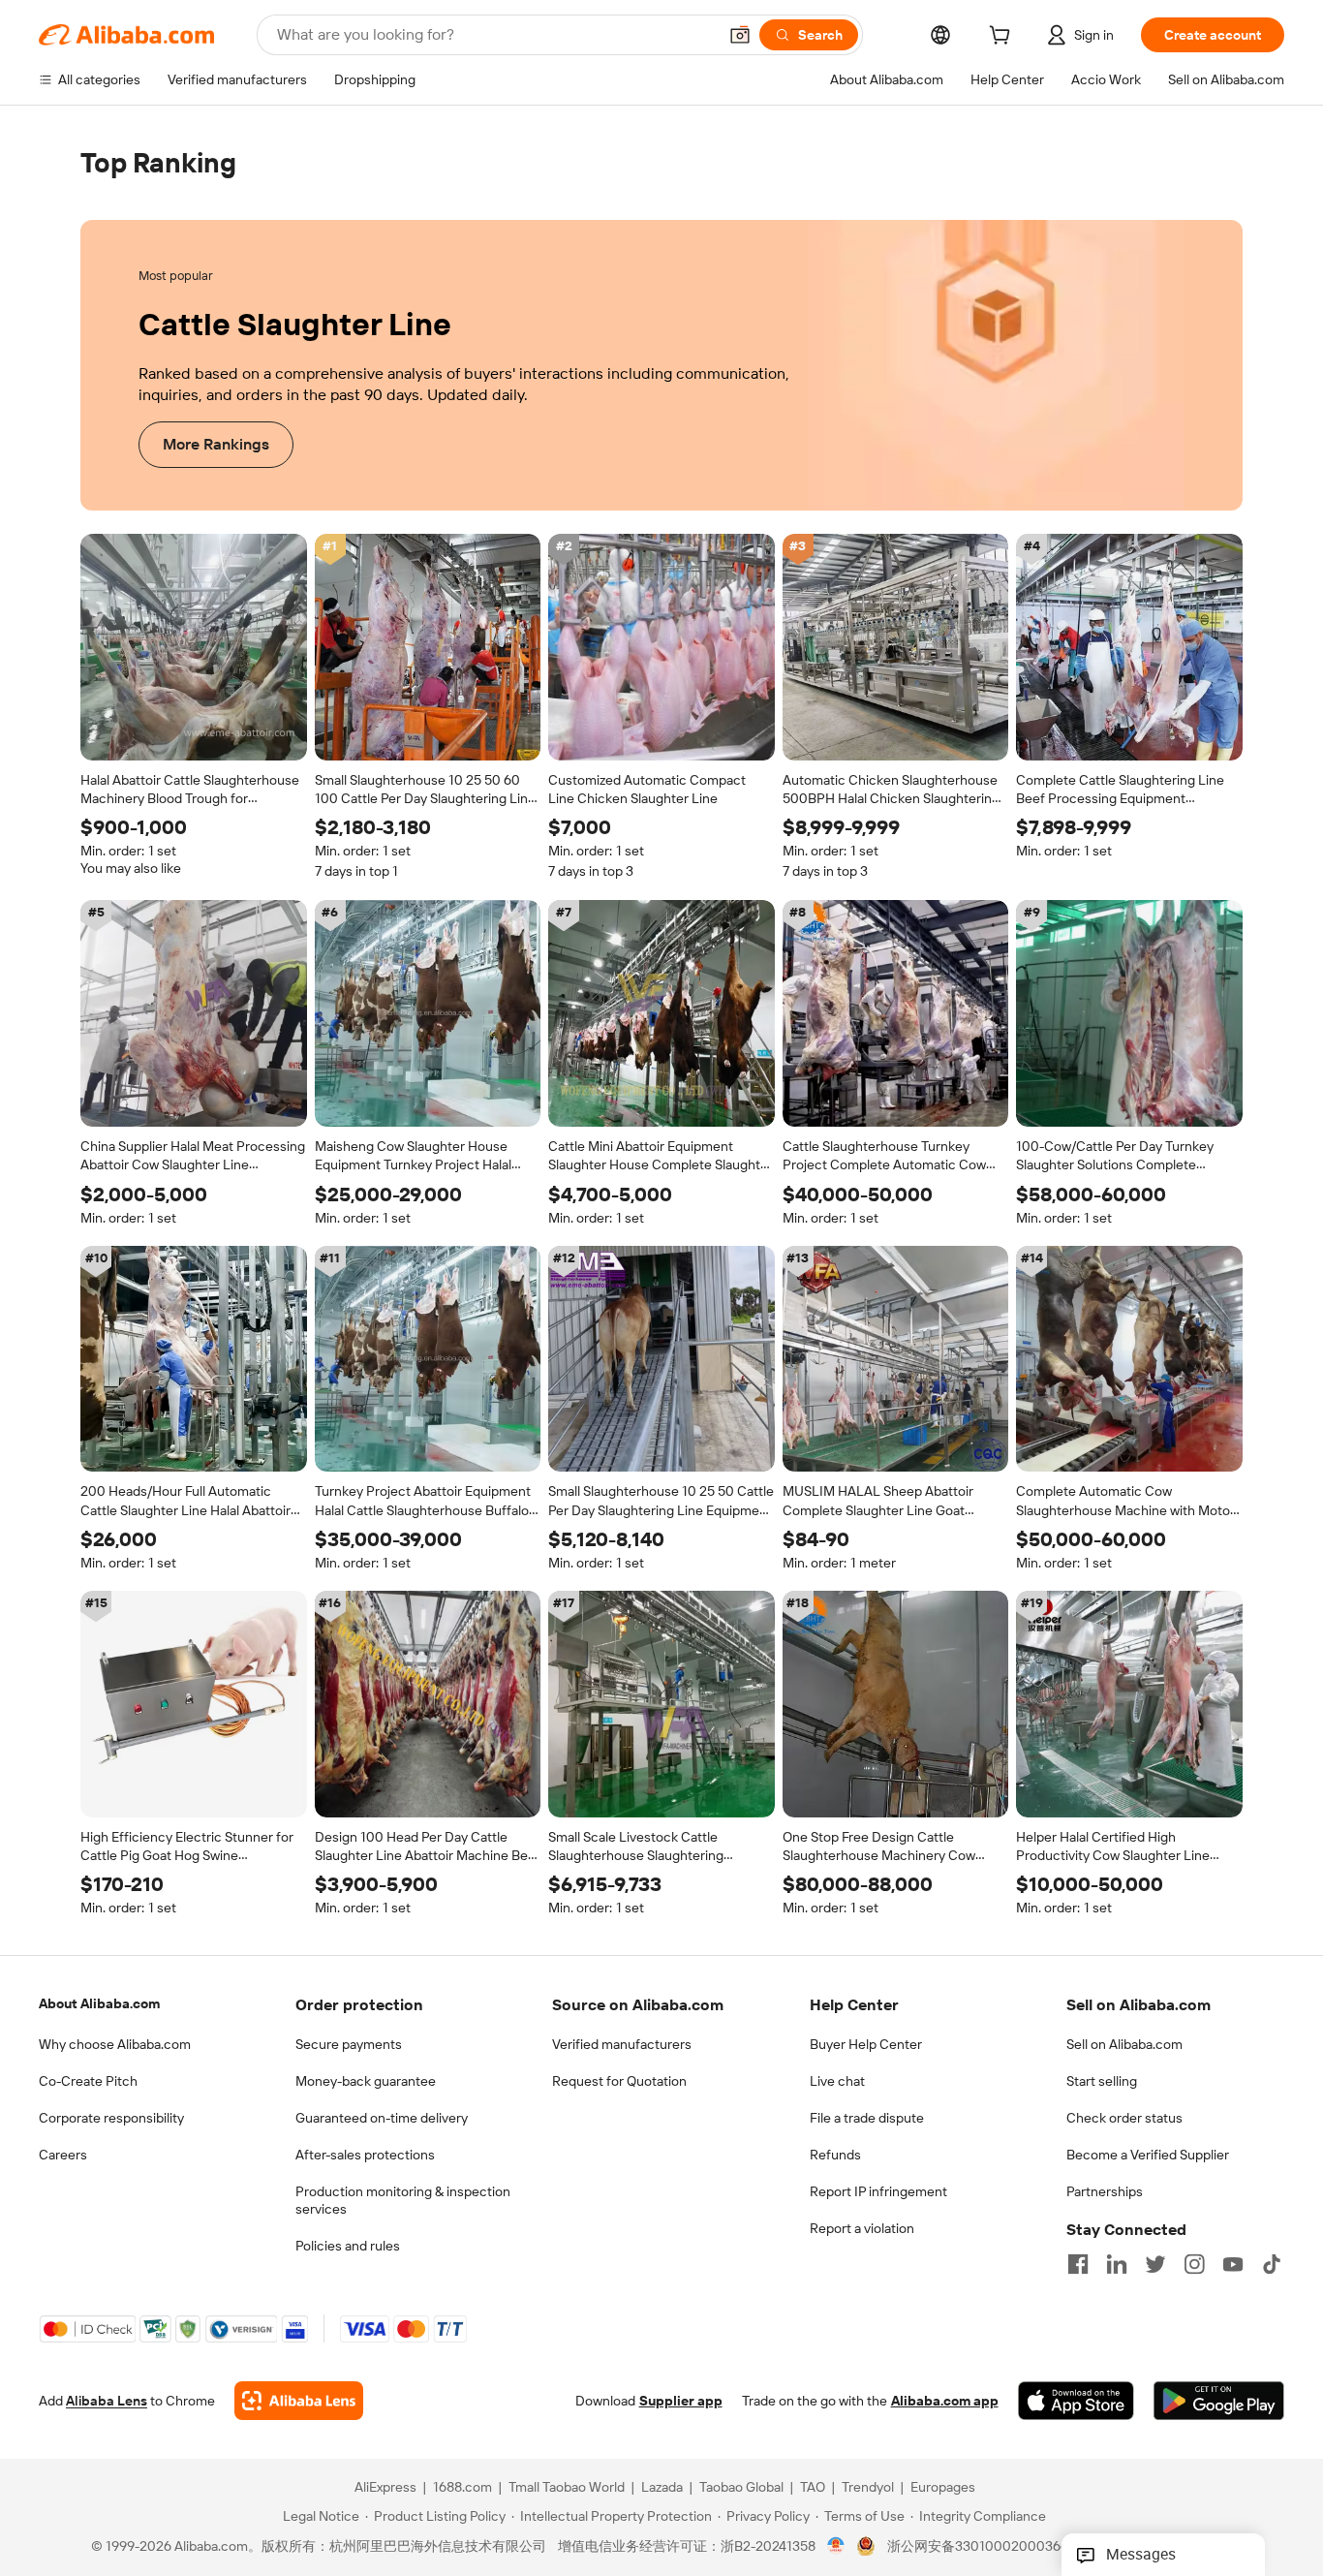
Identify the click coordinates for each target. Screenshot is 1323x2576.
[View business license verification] (836, 2547)
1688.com (462, 2488)
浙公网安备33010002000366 (978, 2547)
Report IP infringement (878, 2191)
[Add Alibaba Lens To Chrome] (299, 2402)
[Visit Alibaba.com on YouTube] (1233, 2264)
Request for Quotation (619, 2081)
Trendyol (868, 2488)
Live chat (837, 2081)
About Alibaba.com (99, 2003)
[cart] (1003, 38)
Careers (63, 2155)
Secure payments (349, 2044)
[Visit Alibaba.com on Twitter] (1155, 2264)
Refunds (835, 2155)
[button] (740, 35)
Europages (943, 2488)
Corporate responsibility (111, 2118)
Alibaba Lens (107, 2402)
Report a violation (862, 2228)
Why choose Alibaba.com (115, 2044)
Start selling (1102, 2081)
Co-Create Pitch (88, 2081)
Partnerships (1105, 2191)
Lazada (662, 2488)
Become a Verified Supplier (1148, 2155)
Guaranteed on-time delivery (382, 2118)
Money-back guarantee (366, 2081)
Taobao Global (741, 2488)
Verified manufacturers (622, 2044)
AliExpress (385, 2488)
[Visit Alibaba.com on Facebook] (1078, 2264)
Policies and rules (348, 2246)
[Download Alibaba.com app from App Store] (1076, 2402)
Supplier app (681, 2402)
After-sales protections (365, 2155)
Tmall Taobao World (567, 2488)
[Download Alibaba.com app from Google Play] (1219, 2402)
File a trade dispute (867, 2118)
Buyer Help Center (866, 2044)
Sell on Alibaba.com (1124, 2044)
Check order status (1124, 2118)
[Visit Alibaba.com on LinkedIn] (1117, 2264)
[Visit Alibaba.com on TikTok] (1272, 2264)
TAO (813, 2488)
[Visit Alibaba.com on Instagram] (1194, 2264)
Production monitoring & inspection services (403, 2200)
